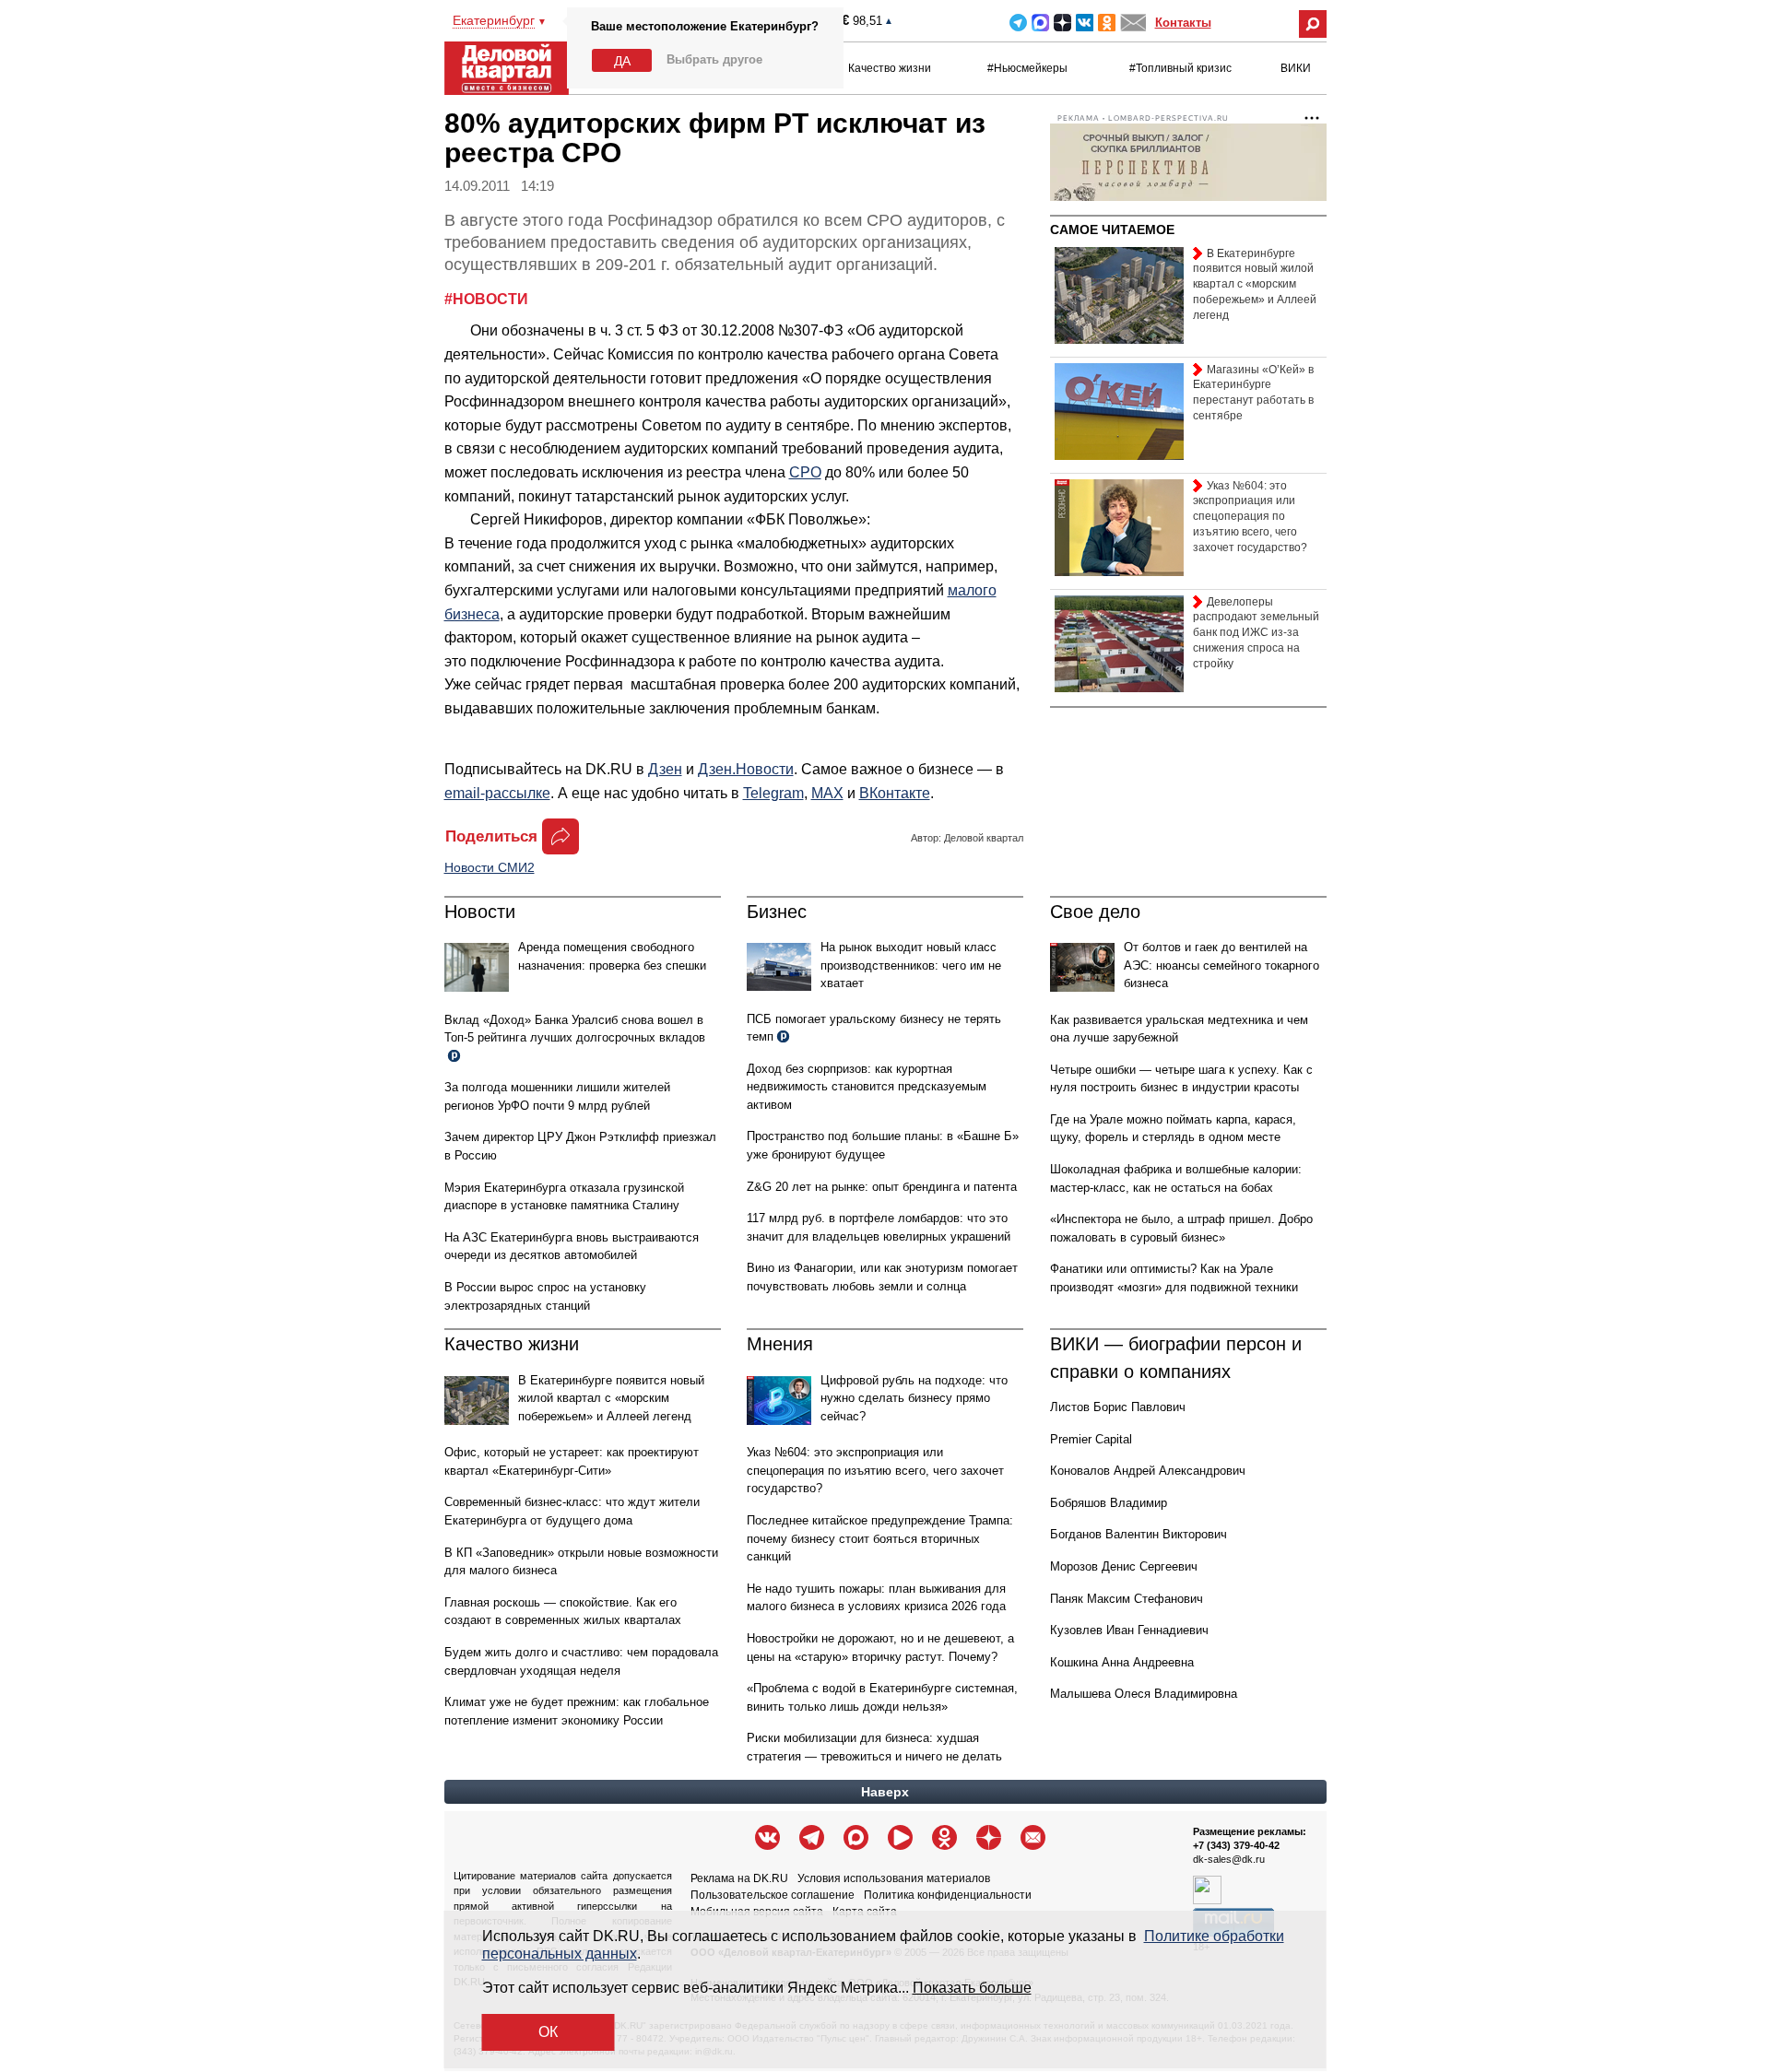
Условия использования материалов (894, 1878)
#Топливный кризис (1180, 68)
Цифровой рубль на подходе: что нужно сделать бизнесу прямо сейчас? (914, 1398)
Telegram (1018, 23)
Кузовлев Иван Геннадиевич (1129, 1630)
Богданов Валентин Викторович (1139, 1534)
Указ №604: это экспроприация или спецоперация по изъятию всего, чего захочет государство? (875, 1470)
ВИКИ (1296, 68)
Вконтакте (1085, 23)
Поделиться (491, 836)
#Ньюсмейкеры (1027, 68)
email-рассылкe (497, 793)
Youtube (900, 1837)
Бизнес (777, 912)
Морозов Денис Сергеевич (1124, 1566)
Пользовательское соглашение (773, 1895)
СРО (805, 472)
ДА (622, 61)
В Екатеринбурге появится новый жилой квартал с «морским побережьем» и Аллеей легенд (611, 1398)
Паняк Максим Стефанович (1127, 1599)
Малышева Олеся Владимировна (1144, 1694)
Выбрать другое (714, 59)
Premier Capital (1091, 1439)
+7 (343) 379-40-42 (1236, 1845)
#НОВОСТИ (486, 299)
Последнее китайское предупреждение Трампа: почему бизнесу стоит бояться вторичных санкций (880, 1538)
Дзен (665, 769)
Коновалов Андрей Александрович (1148, 1471)
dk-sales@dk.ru (1229, 1859)
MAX (1040, 23)
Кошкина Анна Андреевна (1122, 1662)
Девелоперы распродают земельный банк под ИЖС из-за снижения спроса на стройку (1256, 633)
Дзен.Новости (746, 769)
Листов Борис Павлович (1118, 1407)
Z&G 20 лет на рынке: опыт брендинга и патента (882, 1187)
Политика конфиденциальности (948, 1895)
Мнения (780, 1344)
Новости (480, 912)
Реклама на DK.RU (739, 1878)
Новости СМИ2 (490, 867)
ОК (548, 2032)
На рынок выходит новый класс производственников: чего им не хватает (911, 965)
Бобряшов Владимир (1109, 1503)
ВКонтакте (895, 793)
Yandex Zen (1062, 23)
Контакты (1183, 23)
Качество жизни (890, 68)
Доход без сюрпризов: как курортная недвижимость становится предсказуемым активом (867, 1087)
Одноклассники (1107, 23)
